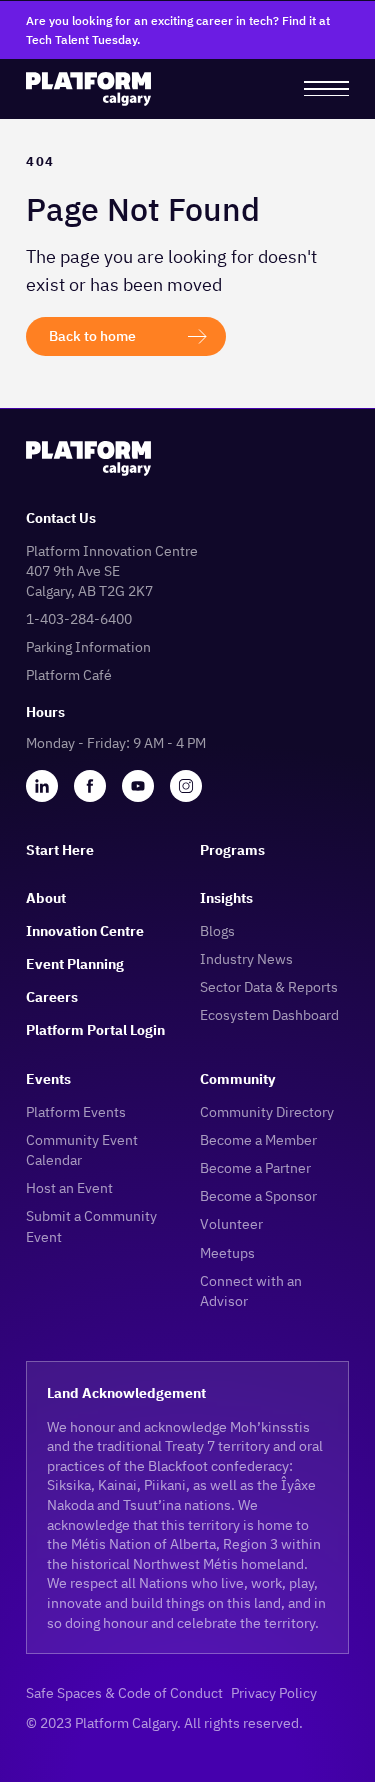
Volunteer (231, 1223)
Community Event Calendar (82, 1149)
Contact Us (61, 517)
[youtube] (138, 786)
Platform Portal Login (95, 1029)
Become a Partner (255, 1167)
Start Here (60, 849)
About (46, 897)
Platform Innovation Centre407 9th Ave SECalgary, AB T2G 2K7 (112, 570)
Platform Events (76, 1111)
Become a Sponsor (258, 1195)
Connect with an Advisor (251, 1290)
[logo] (88, 89)
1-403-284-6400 (79, 618)
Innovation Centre (85, 930)
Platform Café (69, 674)
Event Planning (75, 963)
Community (237, 1078)
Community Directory (267, 1111)
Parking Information (88, 646)
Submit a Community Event (91, 1225)
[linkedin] (42, 786)
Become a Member (258, 1139)
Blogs (217, 930)
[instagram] (186, 786)
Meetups (227, 1252)
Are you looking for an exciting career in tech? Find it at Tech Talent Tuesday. (178, 30)
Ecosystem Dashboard (269, 1014)
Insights (226, 897)
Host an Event (69, 1187)
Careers (52, 996)
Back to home (92, 335)
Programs (232, 849)
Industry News (246, 958)
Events (48, 1078)
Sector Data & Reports (269, 986)
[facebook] (90, 786)
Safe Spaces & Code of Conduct (124, 1692)
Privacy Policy (274, 1692)
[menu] (326, 88)
